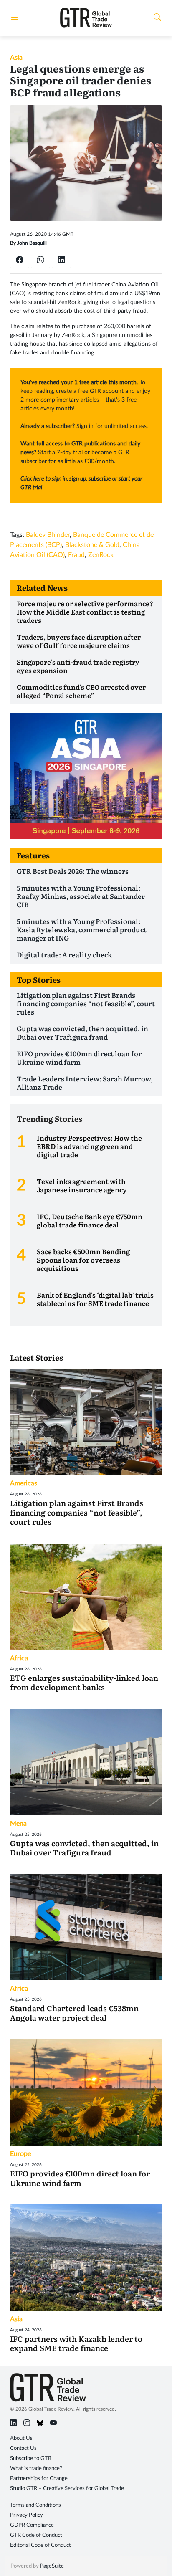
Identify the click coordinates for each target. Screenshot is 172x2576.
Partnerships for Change (39, 2479)
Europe (20, 2154)
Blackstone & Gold (92, 545)
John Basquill (32, 243)
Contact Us (23, 2448)
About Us (21, 2438)
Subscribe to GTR (31, 2458)
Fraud (76, 555)
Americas (24, 1483)
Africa (19, 1658)
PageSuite (52, 2566)
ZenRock (101, 555)
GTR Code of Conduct (36, 2535)
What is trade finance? (36, 2468)
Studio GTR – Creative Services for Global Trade (67, 2489)
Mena (18, 1824)
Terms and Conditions (35, 2505)
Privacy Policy (27, 2515)
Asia (16, 58)
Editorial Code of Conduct (40, 2545)
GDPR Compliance (32, 2525)
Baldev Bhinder (48, 535)
